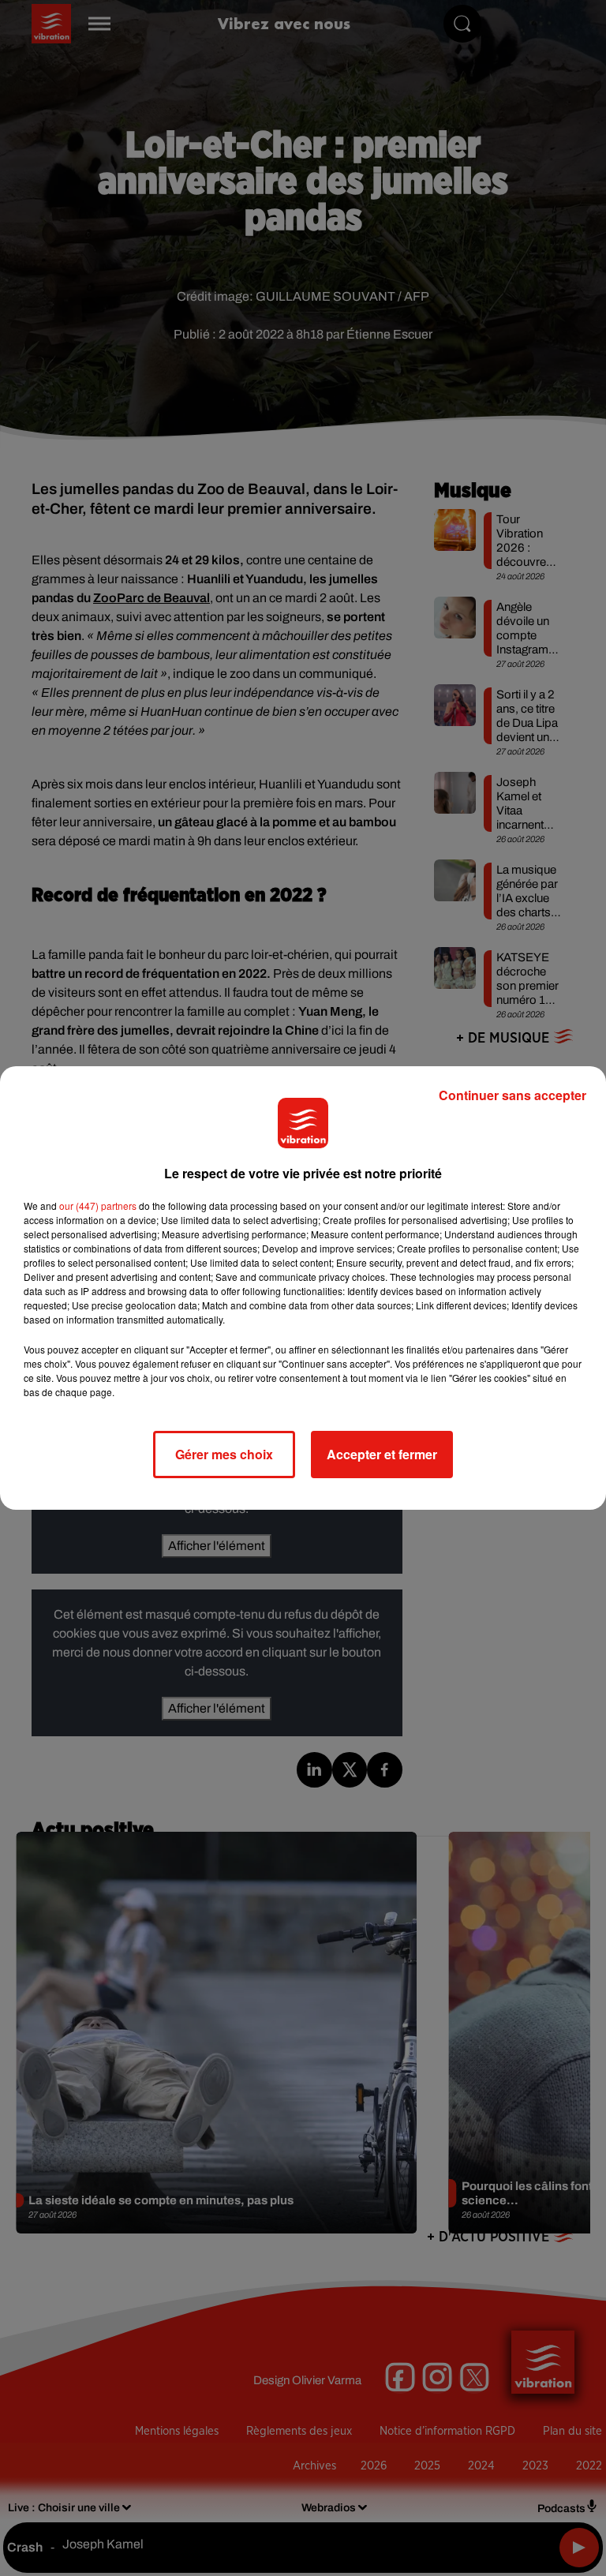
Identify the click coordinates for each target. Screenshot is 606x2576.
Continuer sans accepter (512, 1095)
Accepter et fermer (382, 1454)
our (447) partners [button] (98, 1206)
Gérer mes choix (224, 1454)
